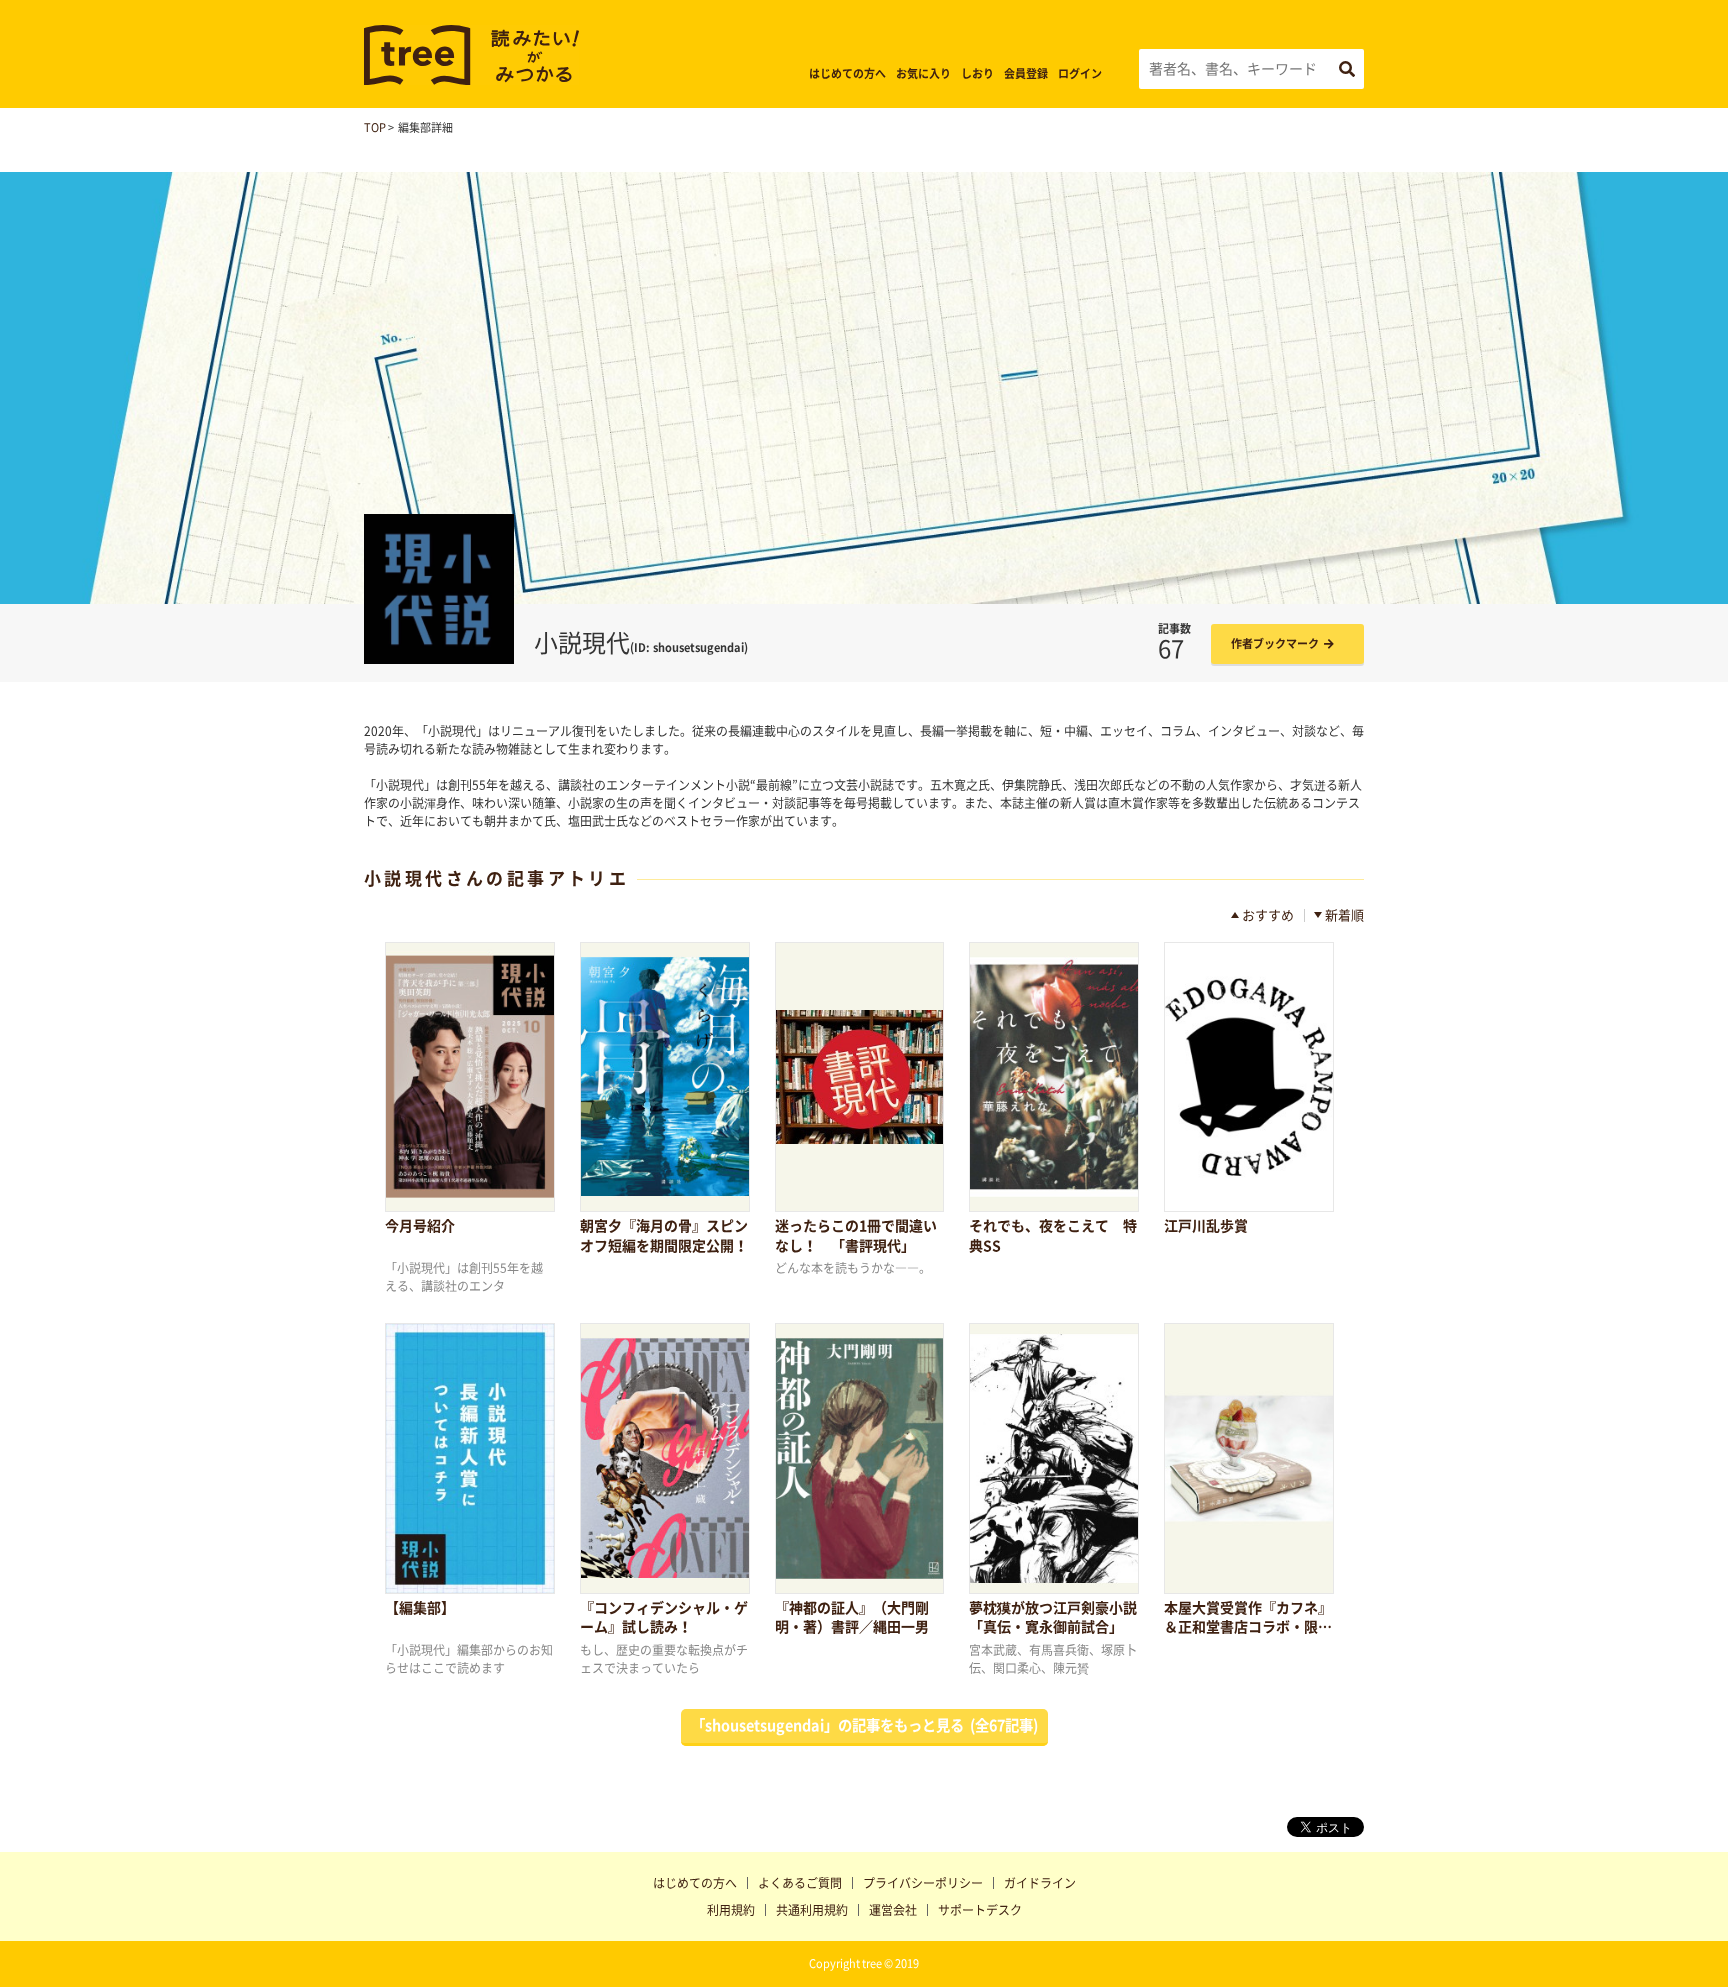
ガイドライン (1040, 1883)
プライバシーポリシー (923, 1883)
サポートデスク (980, 1910)
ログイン (1080, 73)
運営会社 (893, 1910)
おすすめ (1268, 915)
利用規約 (731, 1910)
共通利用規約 (812, 1910)
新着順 (1344, 915)
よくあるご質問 (800, 1883)
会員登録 (1026, 73)
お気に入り (923, 73)
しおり (977, 73)
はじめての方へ (847, 73)
